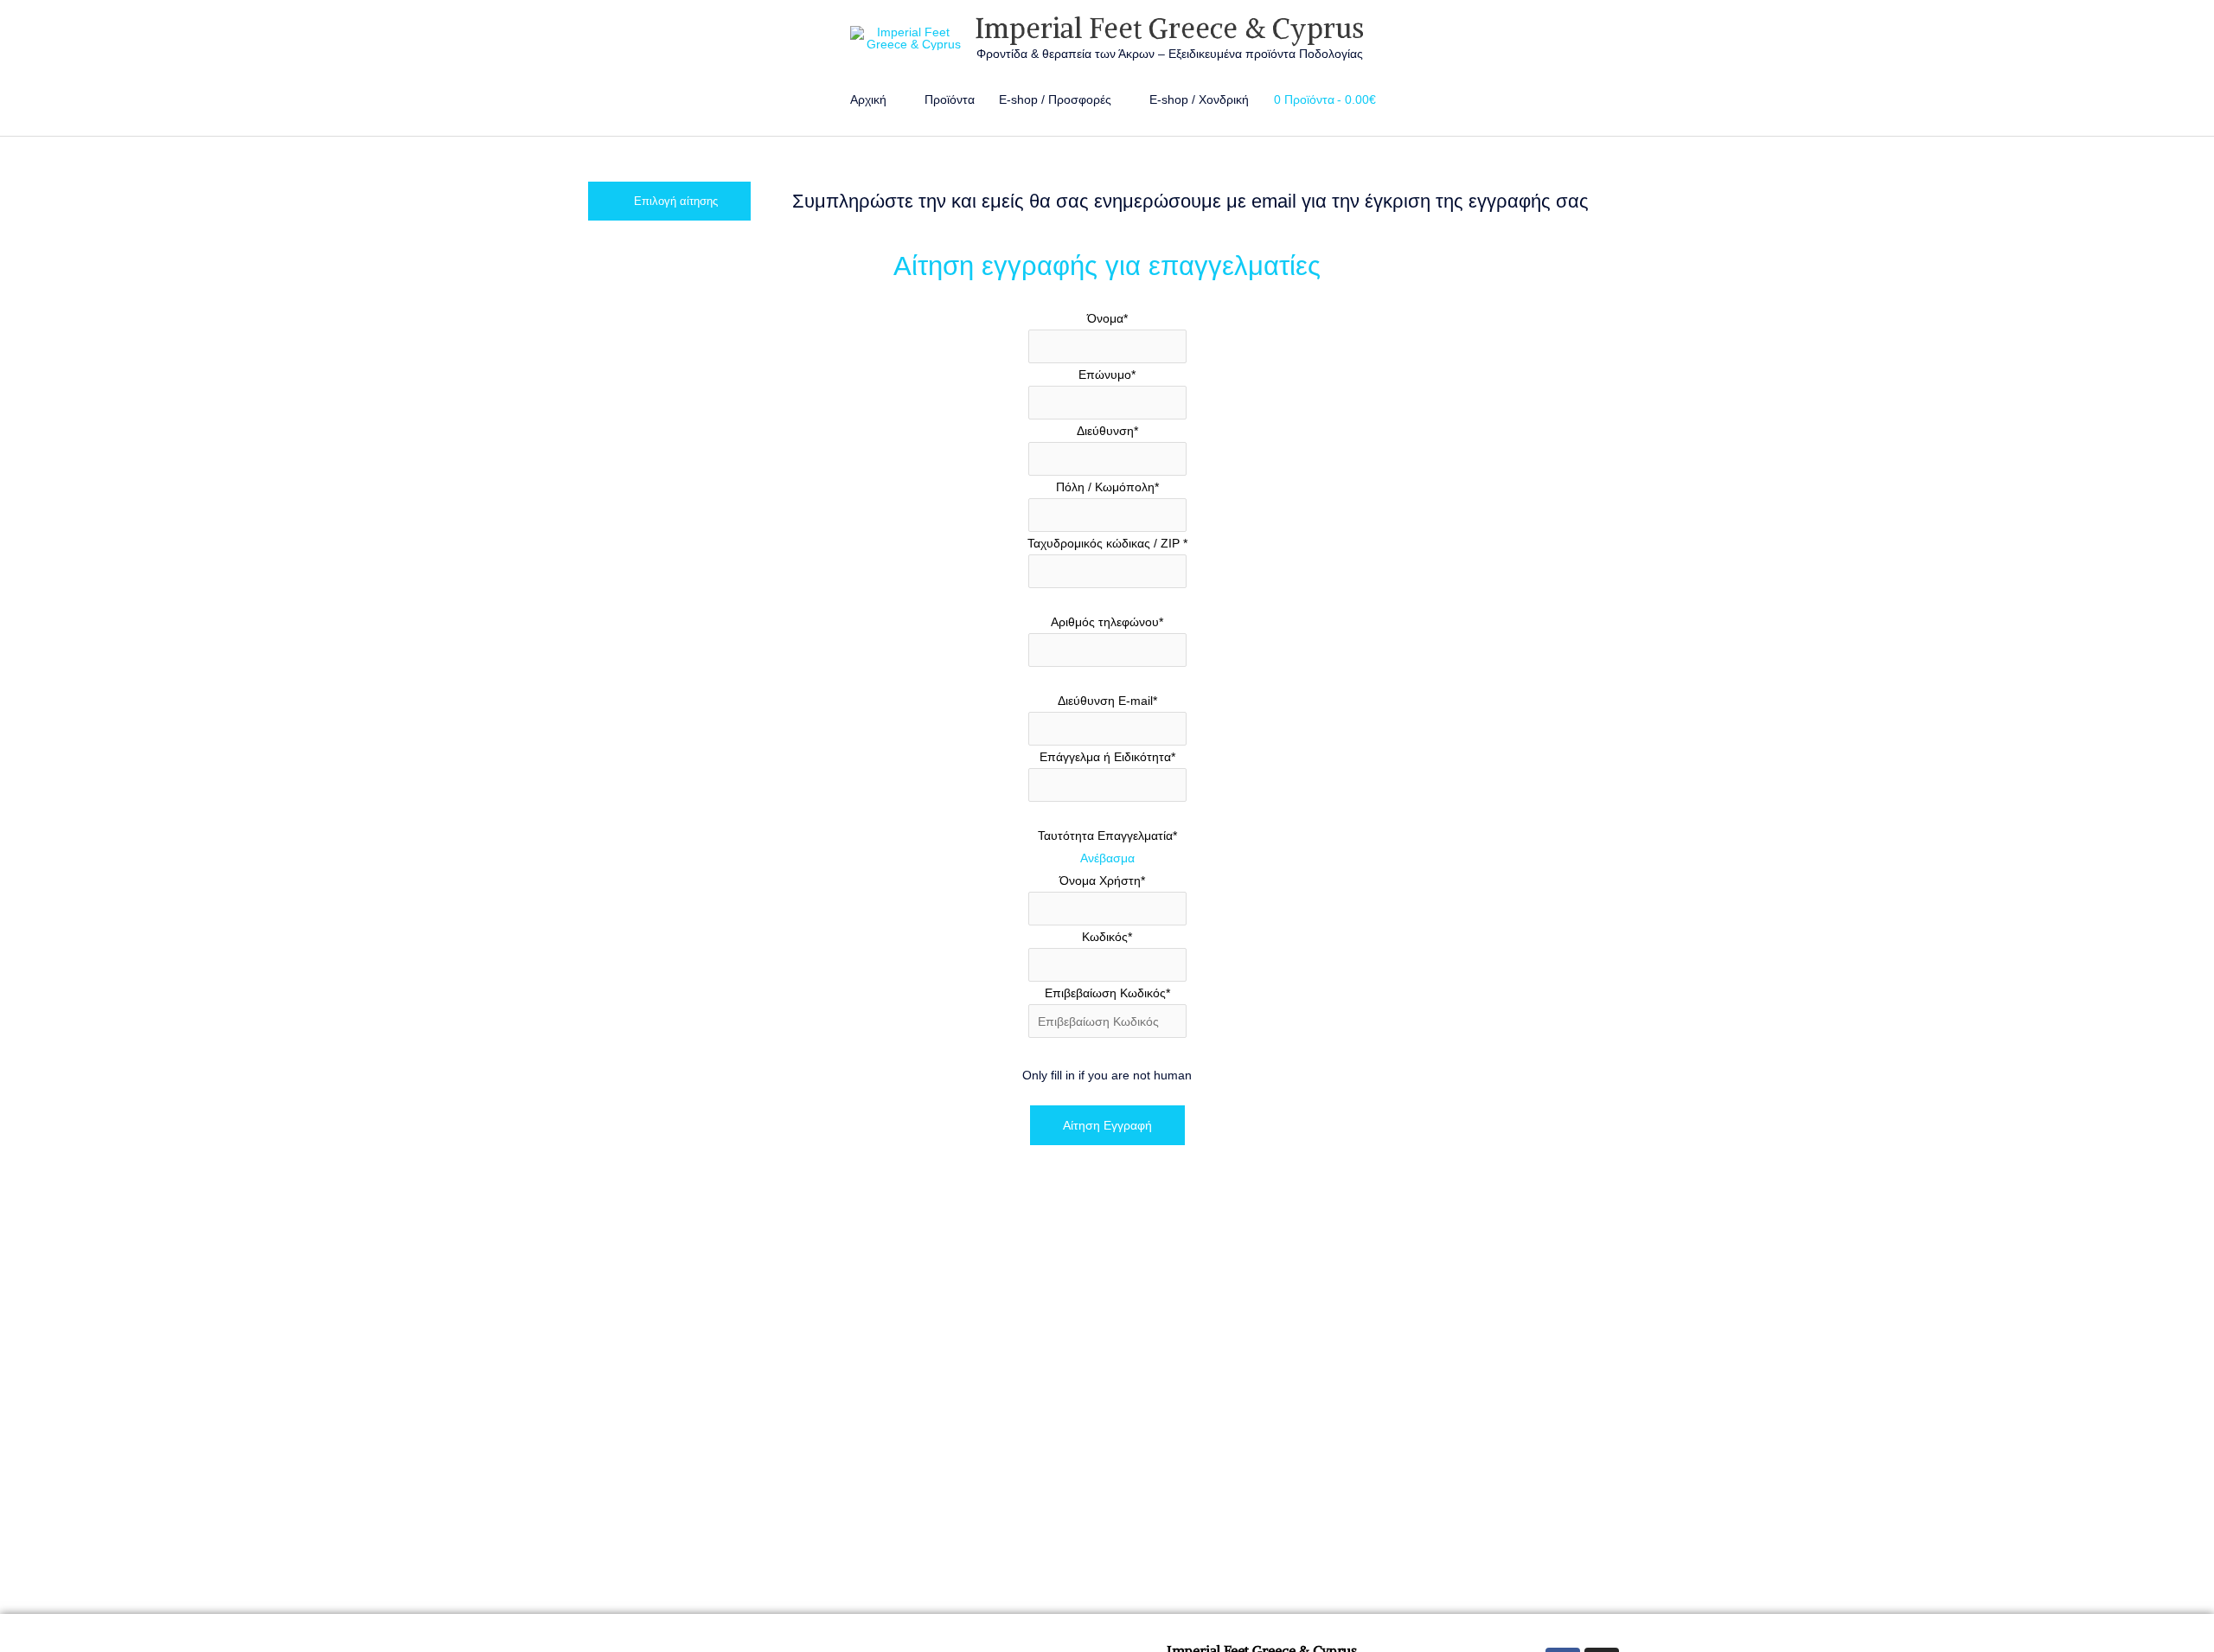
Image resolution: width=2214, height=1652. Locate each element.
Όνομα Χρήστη (1102, 880)
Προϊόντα (950, 99)
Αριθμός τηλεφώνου (1107, 622)
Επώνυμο (1107, 375)
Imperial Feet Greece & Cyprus (1169, 29)
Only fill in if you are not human (1107, 1075)
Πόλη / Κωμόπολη (1107, 487)
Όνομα (1107, 318)
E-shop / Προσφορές (1055, 99)
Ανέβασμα (1107, 858)
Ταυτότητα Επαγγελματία (1107, 836)
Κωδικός (1107, 937)
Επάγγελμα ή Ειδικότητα (1107, 757)
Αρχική (868, 99)
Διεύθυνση (1107, 431)
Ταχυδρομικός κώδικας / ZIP (1107, 543)
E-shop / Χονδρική (1199, 99)
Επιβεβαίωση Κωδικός (1107, 993)
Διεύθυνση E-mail (1107, 701)
